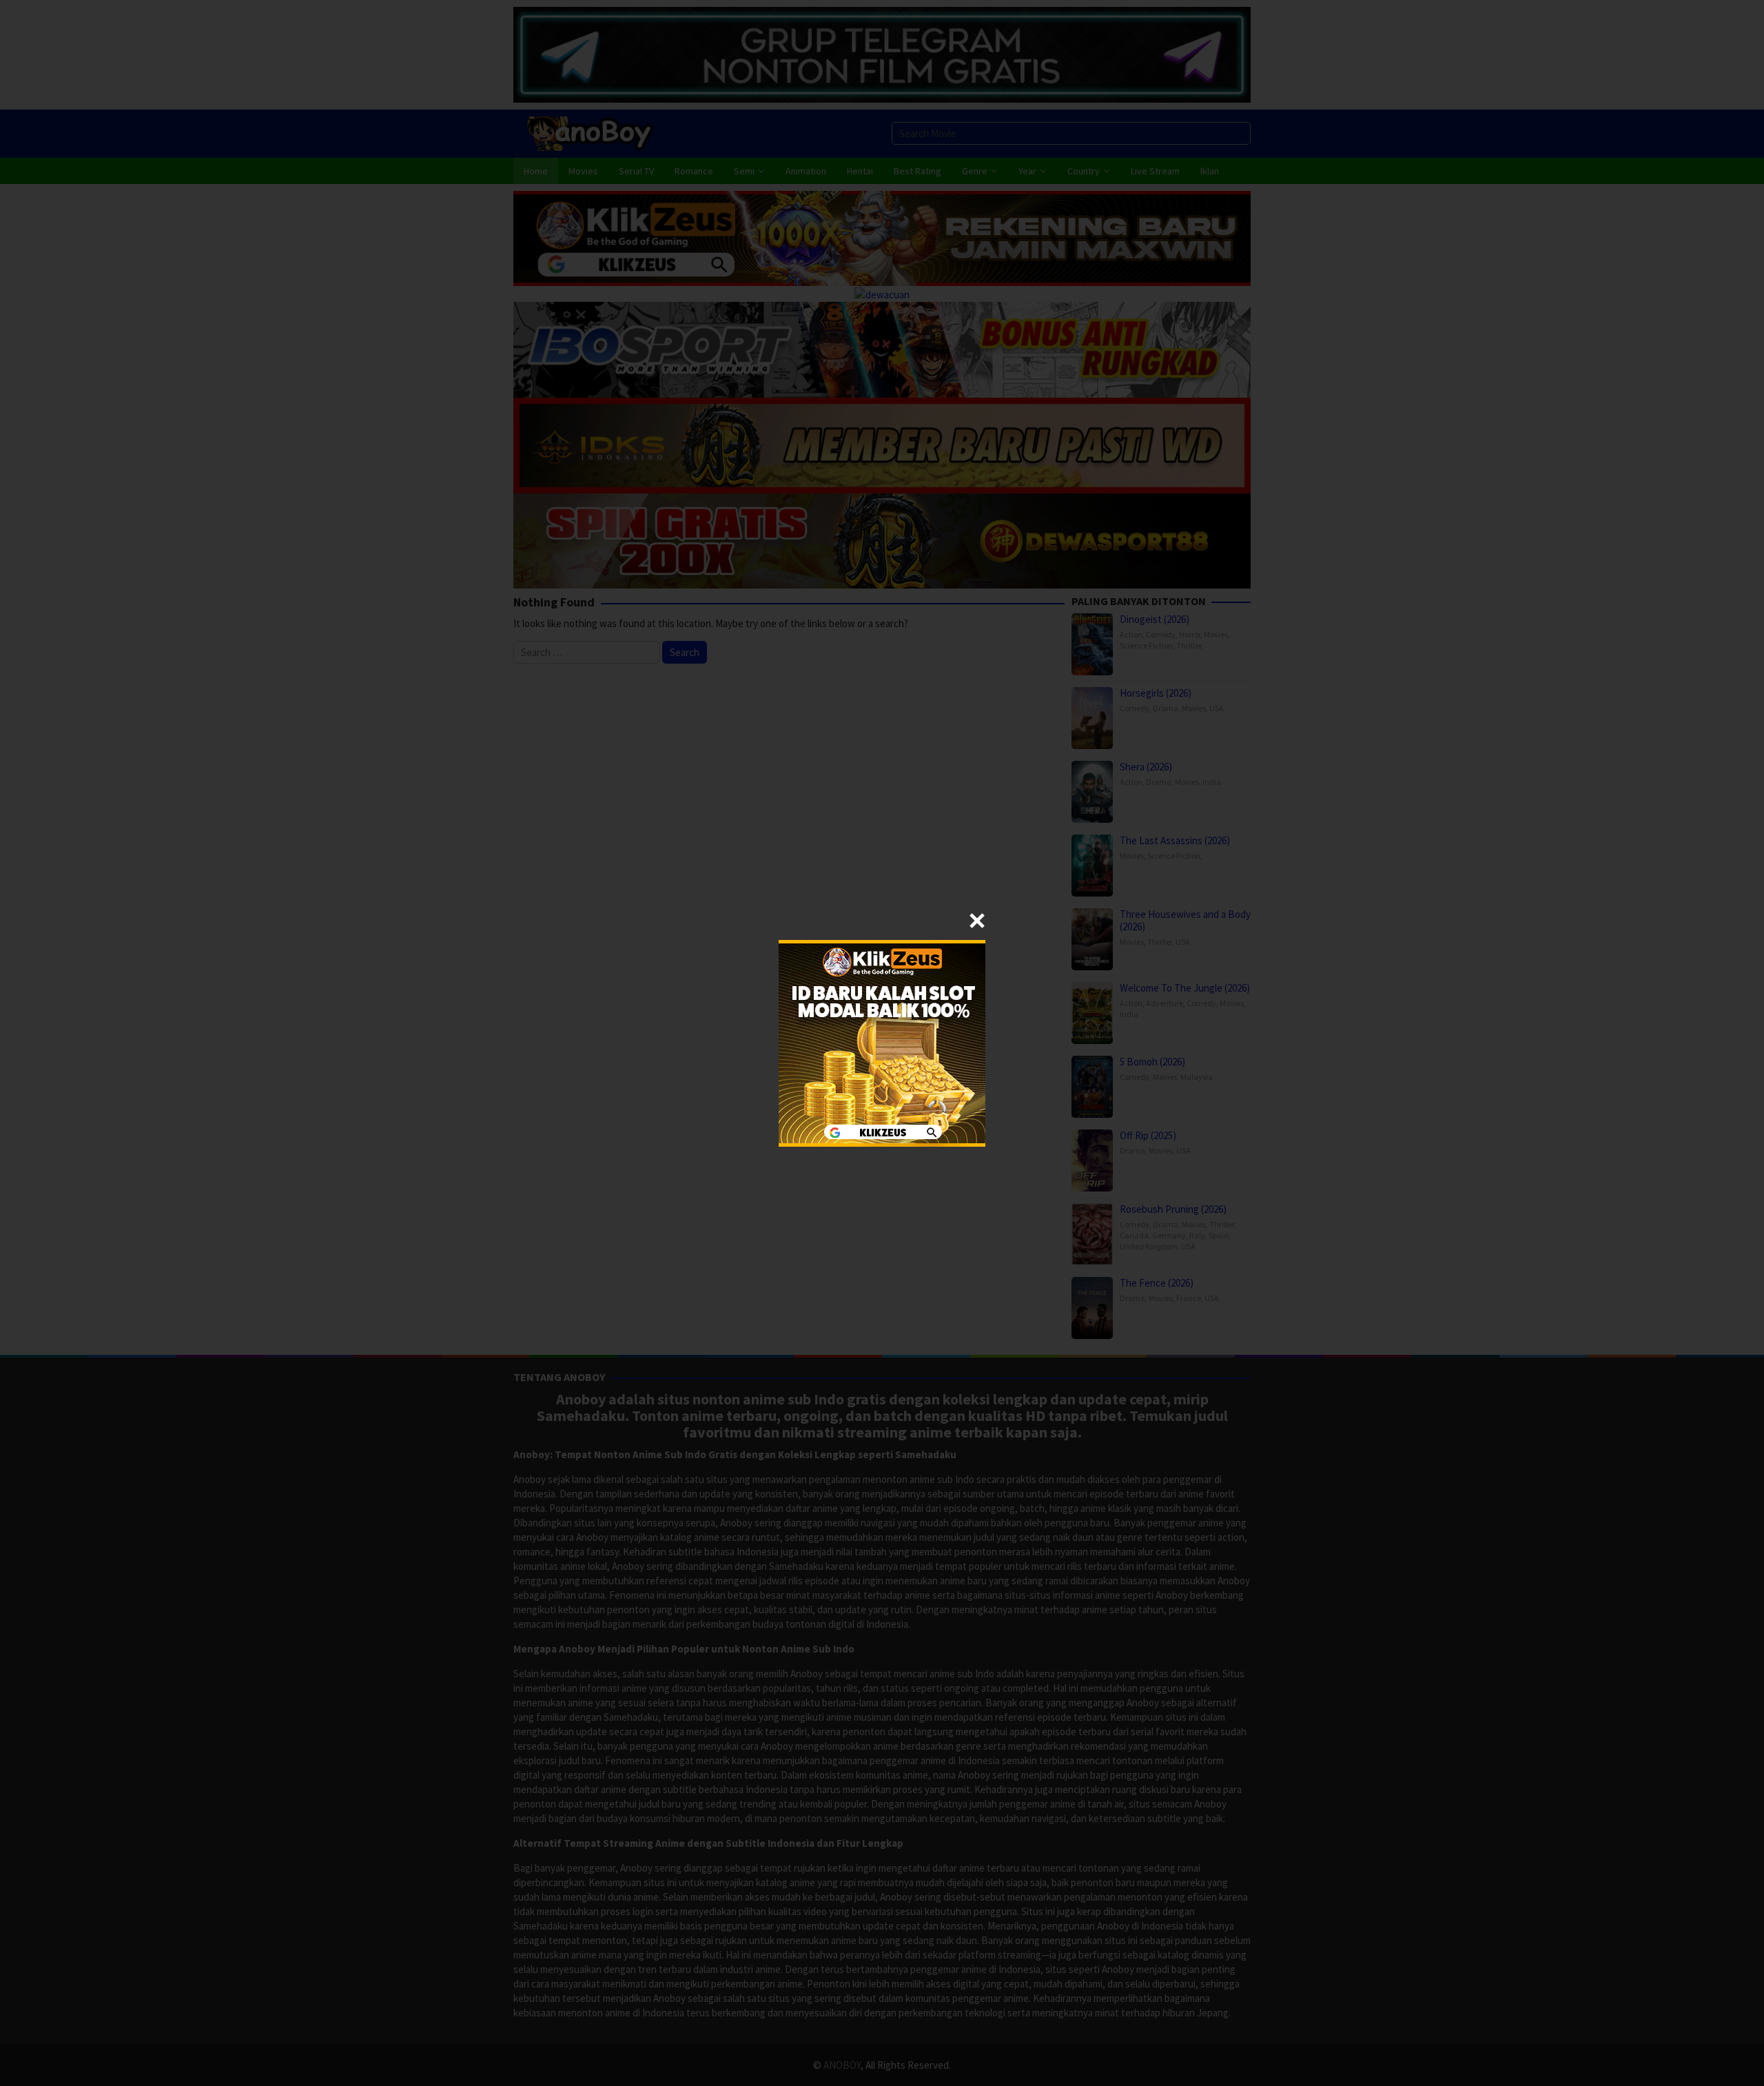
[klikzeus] (882, 1042)
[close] (977, 921)
